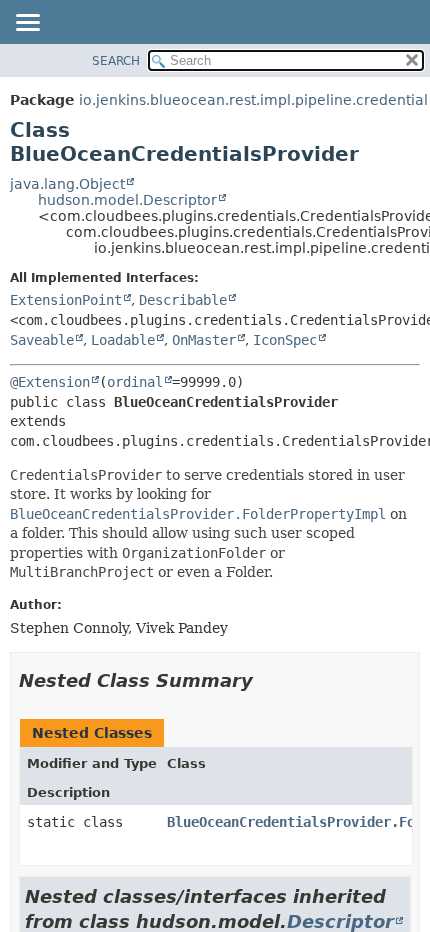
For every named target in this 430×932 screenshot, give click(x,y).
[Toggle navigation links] (27, 24)
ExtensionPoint (66, 300)
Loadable (123, 340)
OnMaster (204, 340)
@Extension (50, 382)
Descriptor (340, 921)
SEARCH (116, 61)
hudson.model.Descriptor (127, 200)
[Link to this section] (267, 680)
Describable (183, 300)
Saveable (42, 340)
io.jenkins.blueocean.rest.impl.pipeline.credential (253, 100)
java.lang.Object (67, 184)
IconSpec (285, 340)
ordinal (135, 382)
